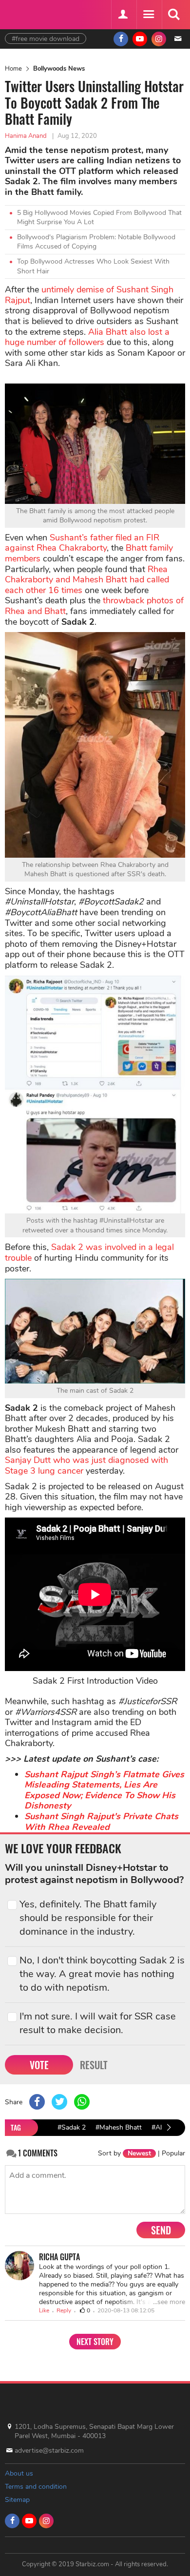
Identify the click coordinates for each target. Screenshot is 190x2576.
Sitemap (17, 2500)
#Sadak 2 (72, 2127)
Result (94, 2065)
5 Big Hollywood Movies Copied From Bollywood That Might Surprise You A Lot (99, 218)
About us (19, 2473)
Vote (39, 2065)
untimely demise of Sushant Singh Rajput (89, 295)
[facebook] (121, 39)
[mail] (178, 39)
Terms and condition (36, 2487)
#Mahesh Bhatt (119, 2127)
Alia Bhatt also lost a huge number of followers (87, 337)
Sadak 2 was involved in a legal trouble (89, 1252)
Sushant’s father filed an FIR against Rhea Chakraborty (82, 543)
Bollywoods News (59, 69)
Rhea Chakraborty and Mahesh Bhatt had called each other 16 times (87, 580)
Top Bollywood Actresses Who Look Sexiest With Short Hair (93, 266)
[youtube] (140, 39)
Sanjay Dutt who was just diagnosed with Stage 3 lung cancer (86, 1465)
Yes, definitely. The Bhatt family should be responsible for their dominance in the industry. (88, 1918)
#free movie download (46, 39)
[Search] (173, 15)
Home (13, 69)
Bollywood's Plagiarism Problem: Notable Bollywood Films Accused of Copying (96, 242)
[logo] (29, 13)
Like (44, 2310)
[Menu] (148, 15)
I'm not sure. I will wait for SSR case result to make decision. (98, 2023)
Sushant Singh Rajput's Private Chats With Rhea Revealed (101, 1822)
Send (161, 2230)
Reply (64, 2310)
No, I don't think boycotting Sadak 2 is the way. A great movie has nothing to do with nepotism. (102, 1974)
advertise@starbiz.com (49, 2451)
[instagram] (159, 39)
